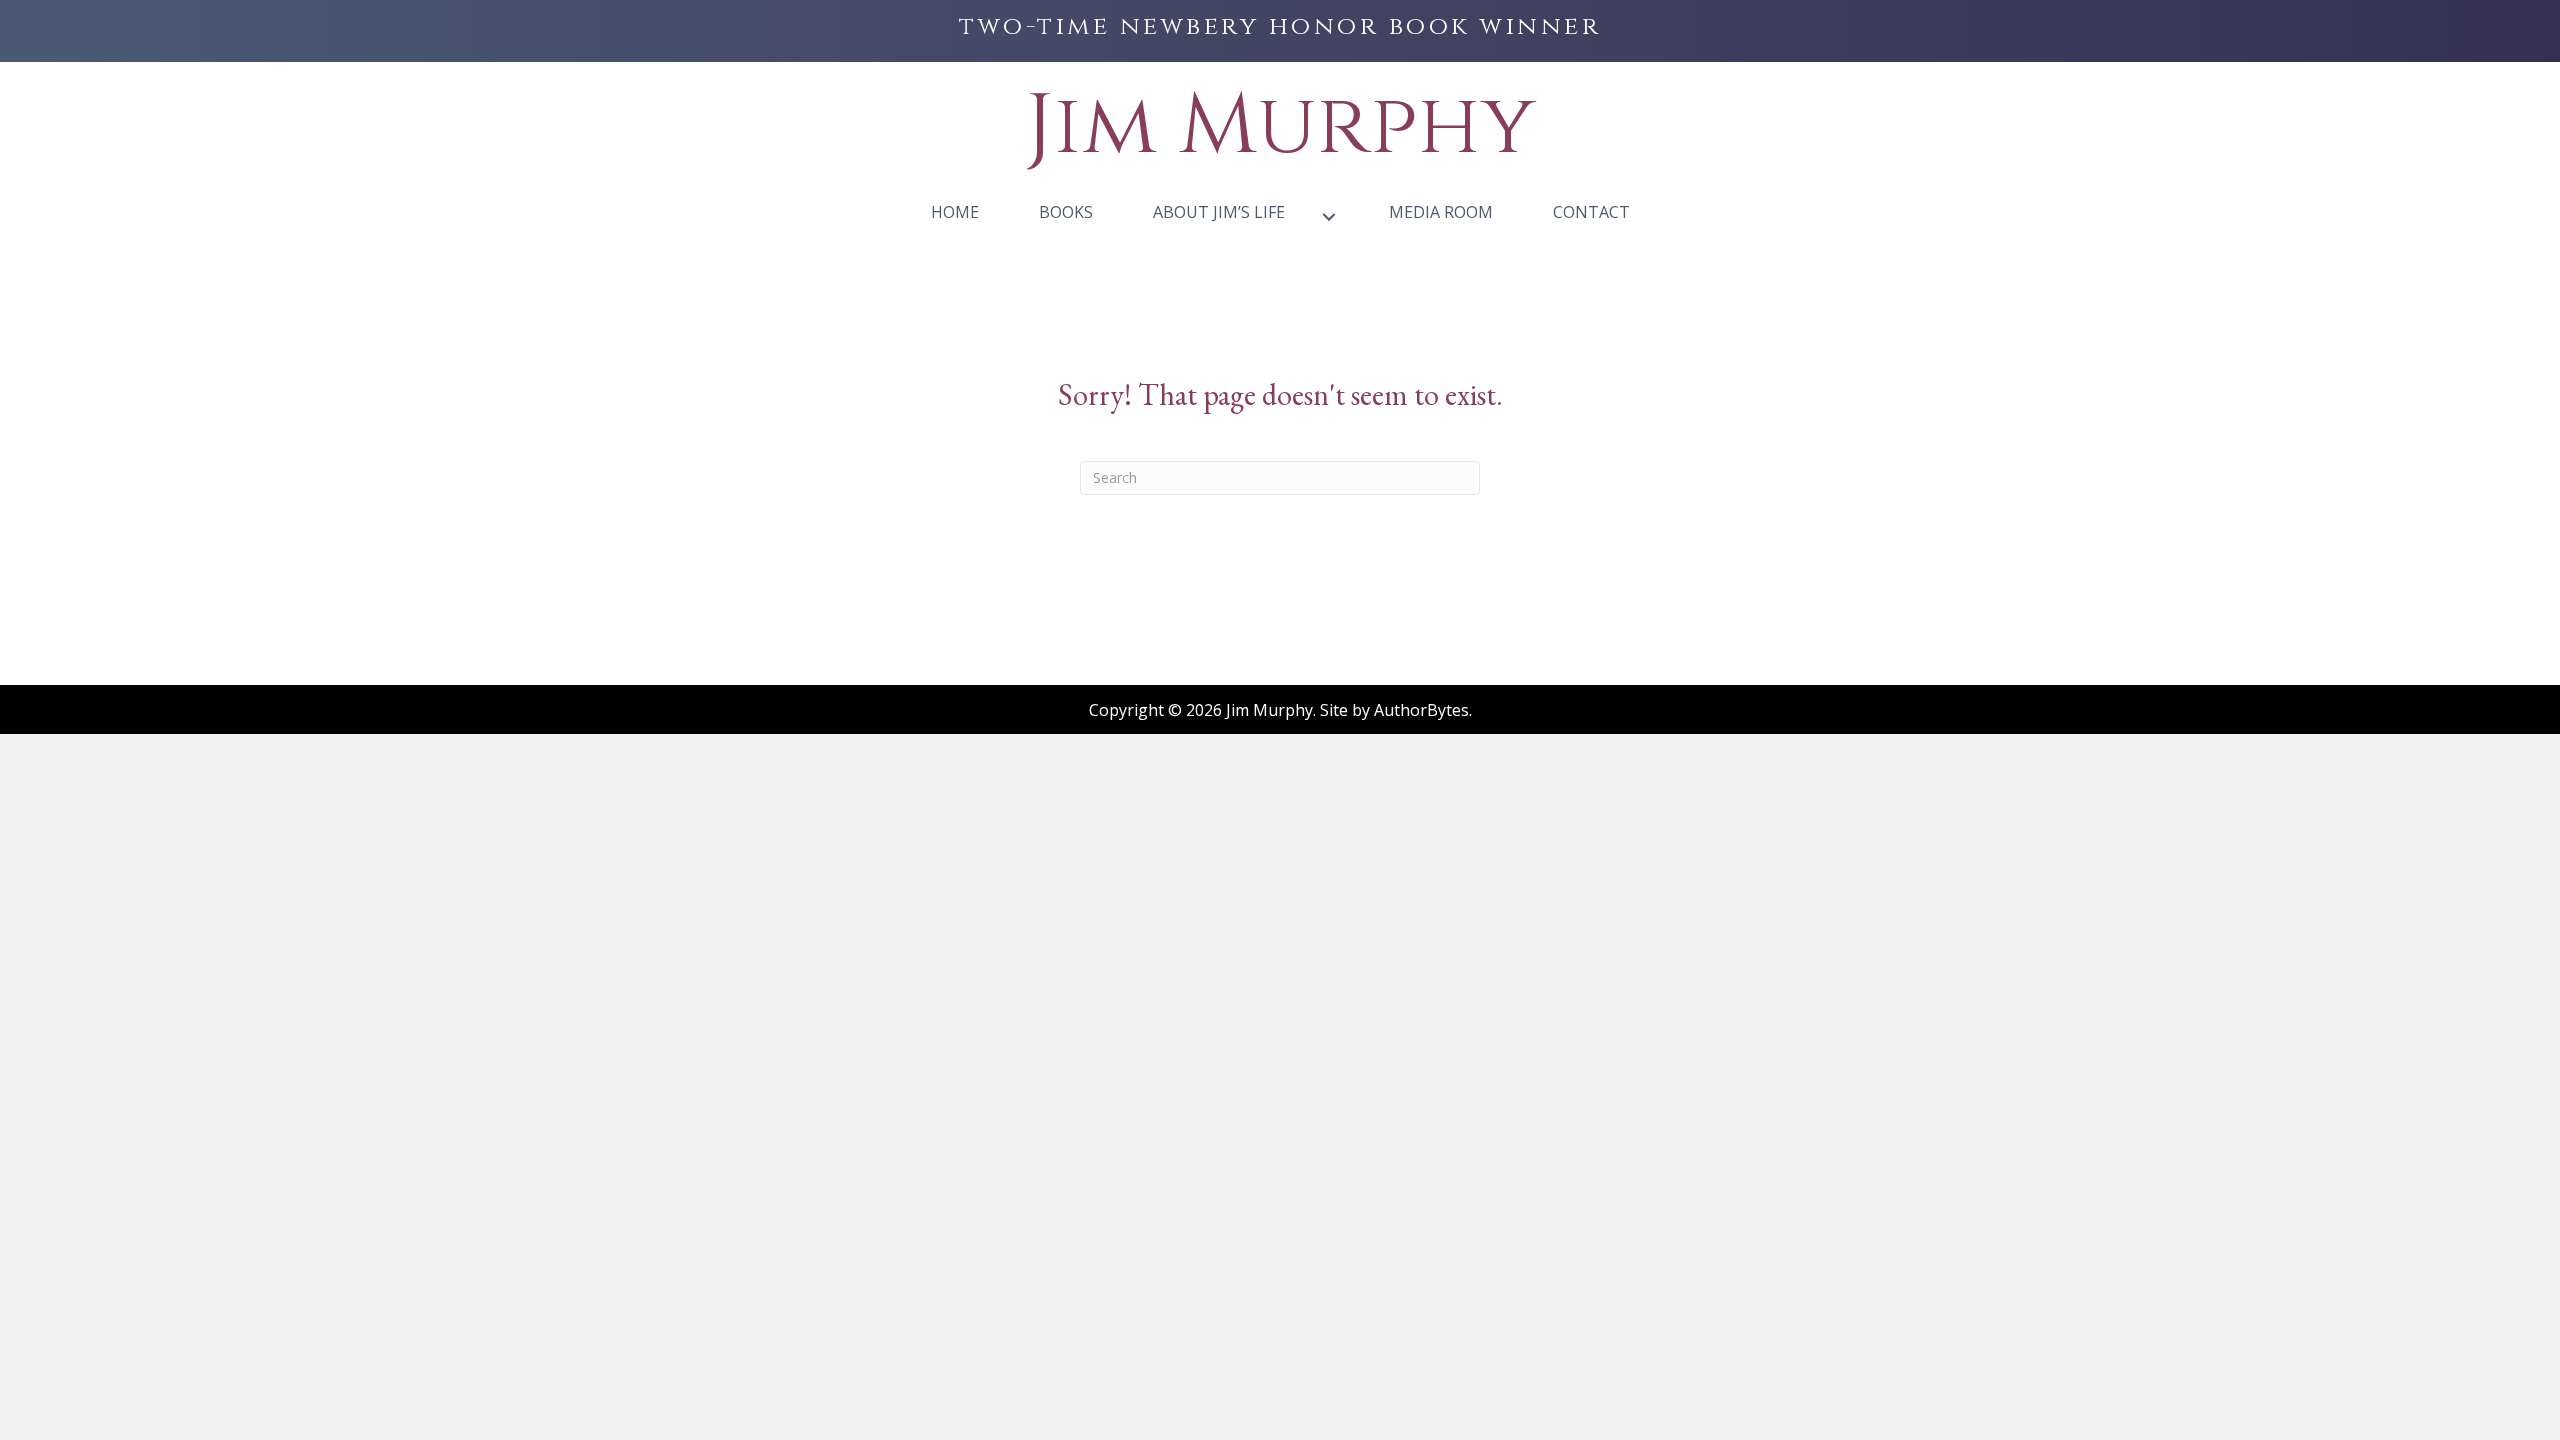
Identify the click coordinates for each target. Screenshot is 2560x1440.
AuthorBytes (1421, 710)
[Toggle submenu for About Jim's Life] (1329, 216)
